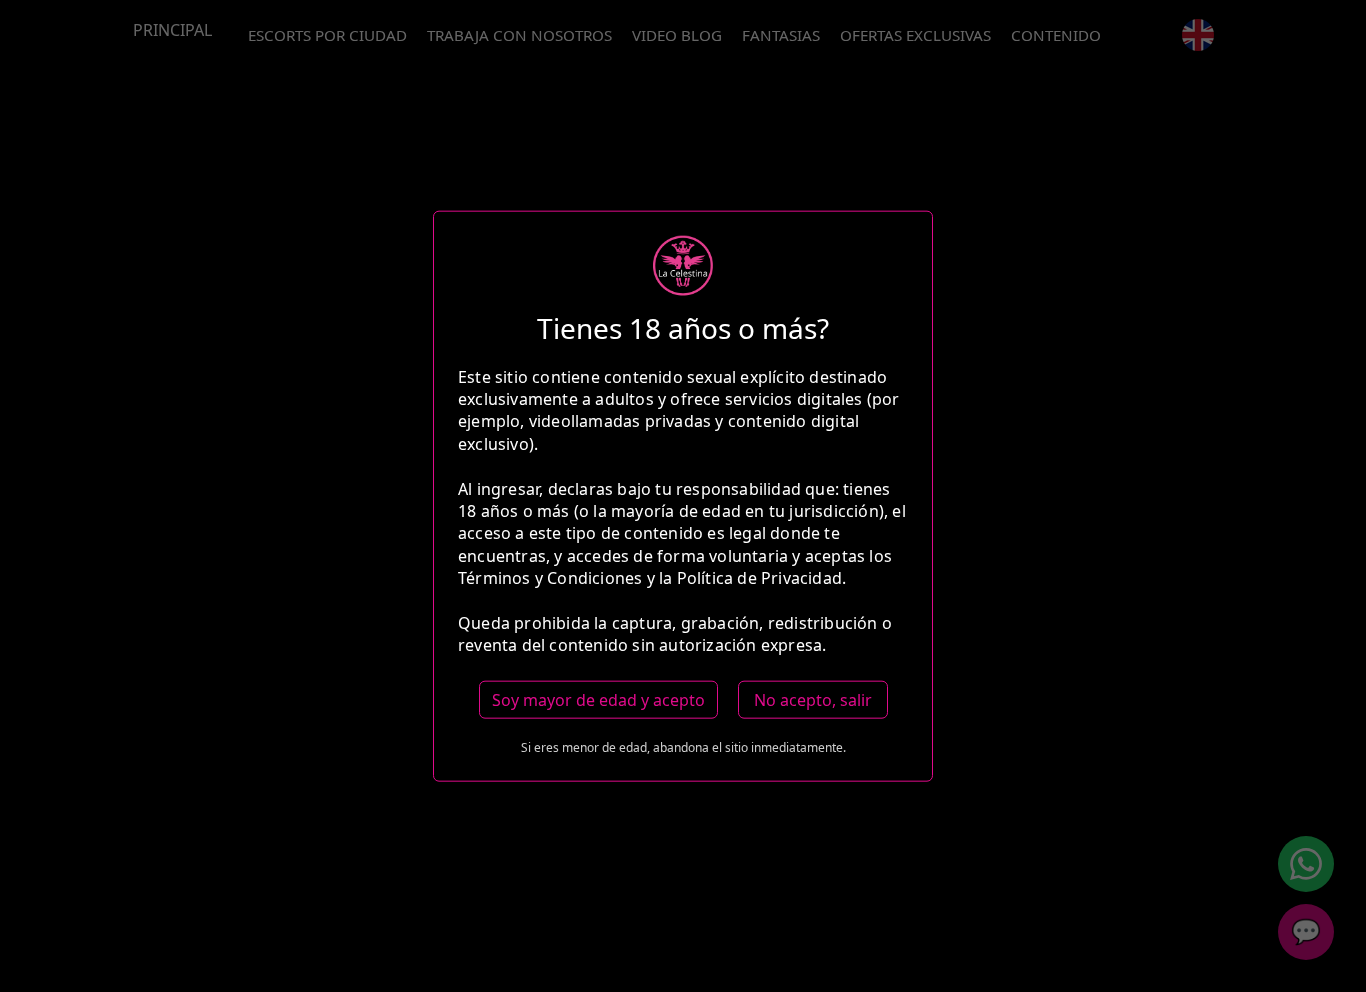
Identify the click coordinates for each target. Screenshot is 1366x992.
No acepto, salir (813, 699)
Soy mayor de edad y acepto (598, 699)
